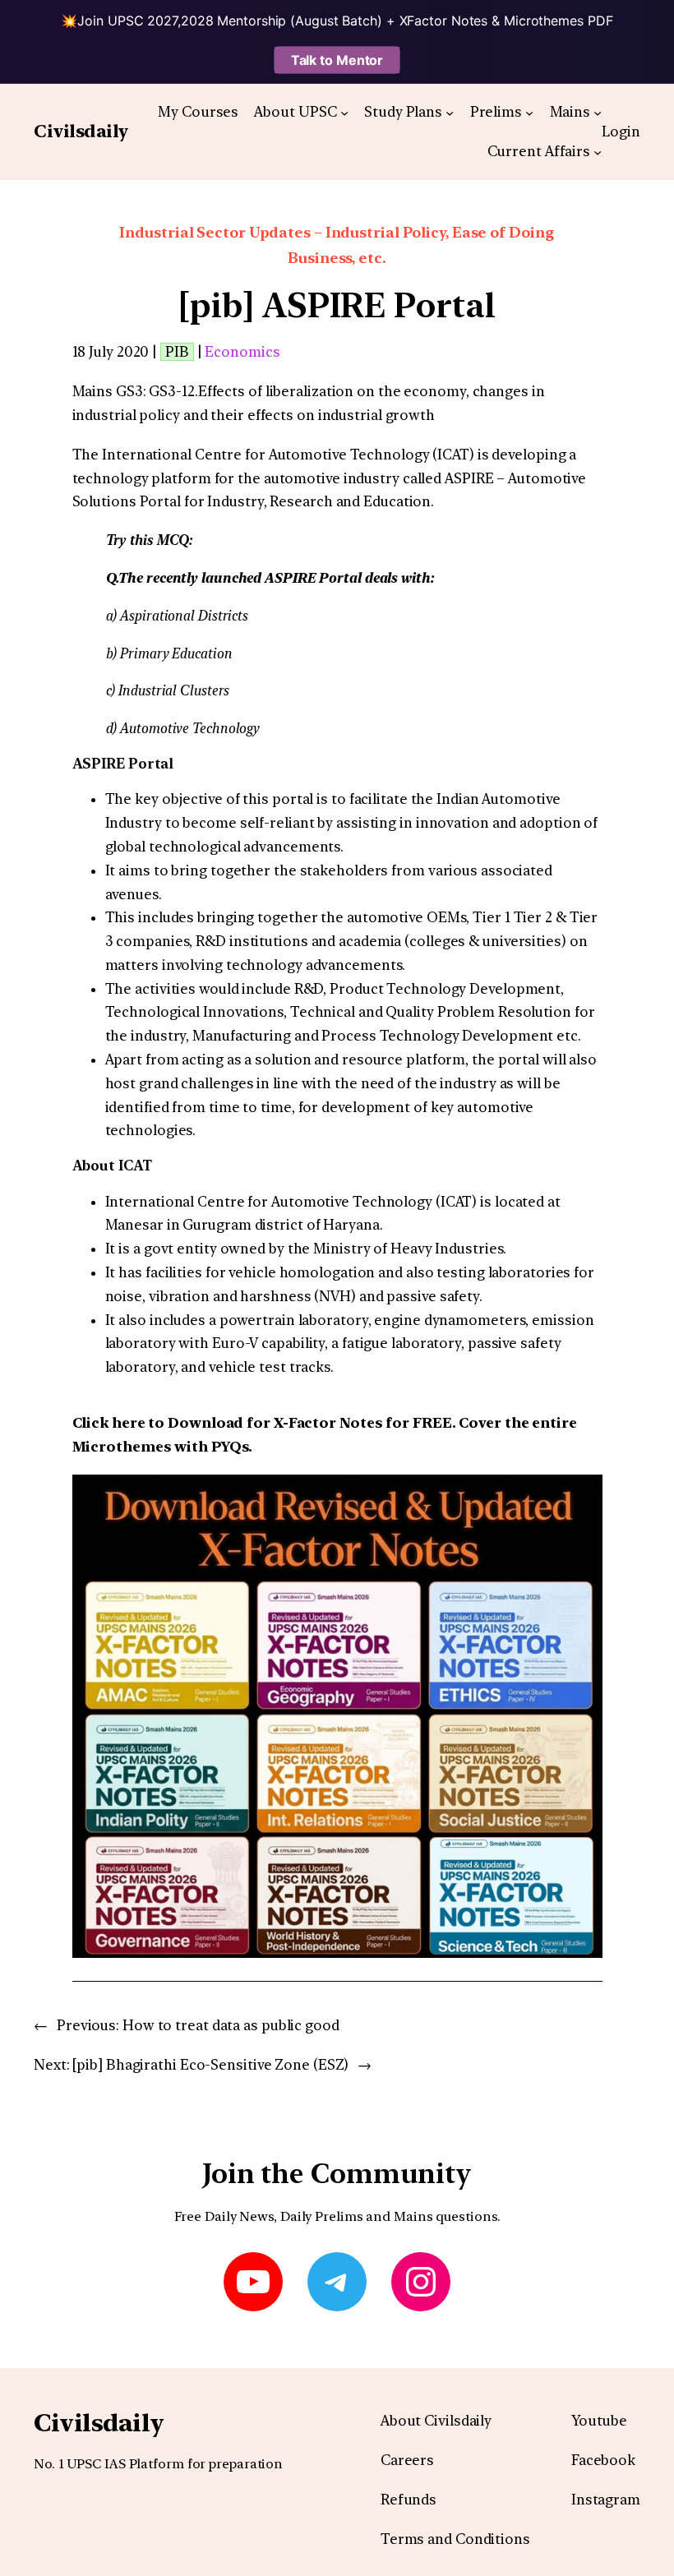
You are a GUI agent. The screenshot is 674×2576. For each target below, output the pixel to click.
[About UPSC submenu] (344, 112)
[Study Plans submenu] (450, 112)
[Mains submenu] (598, 112)
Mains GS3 (108, 391)
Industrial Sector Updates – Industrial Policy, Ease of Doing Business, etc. (337, 245)
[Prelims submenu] (529, 112)
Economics (242, 352)
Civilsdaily (81, 131)
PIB (177, 352)
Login (621, 132)
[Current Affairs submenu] (598, 152)
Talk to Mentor (337, 60)
